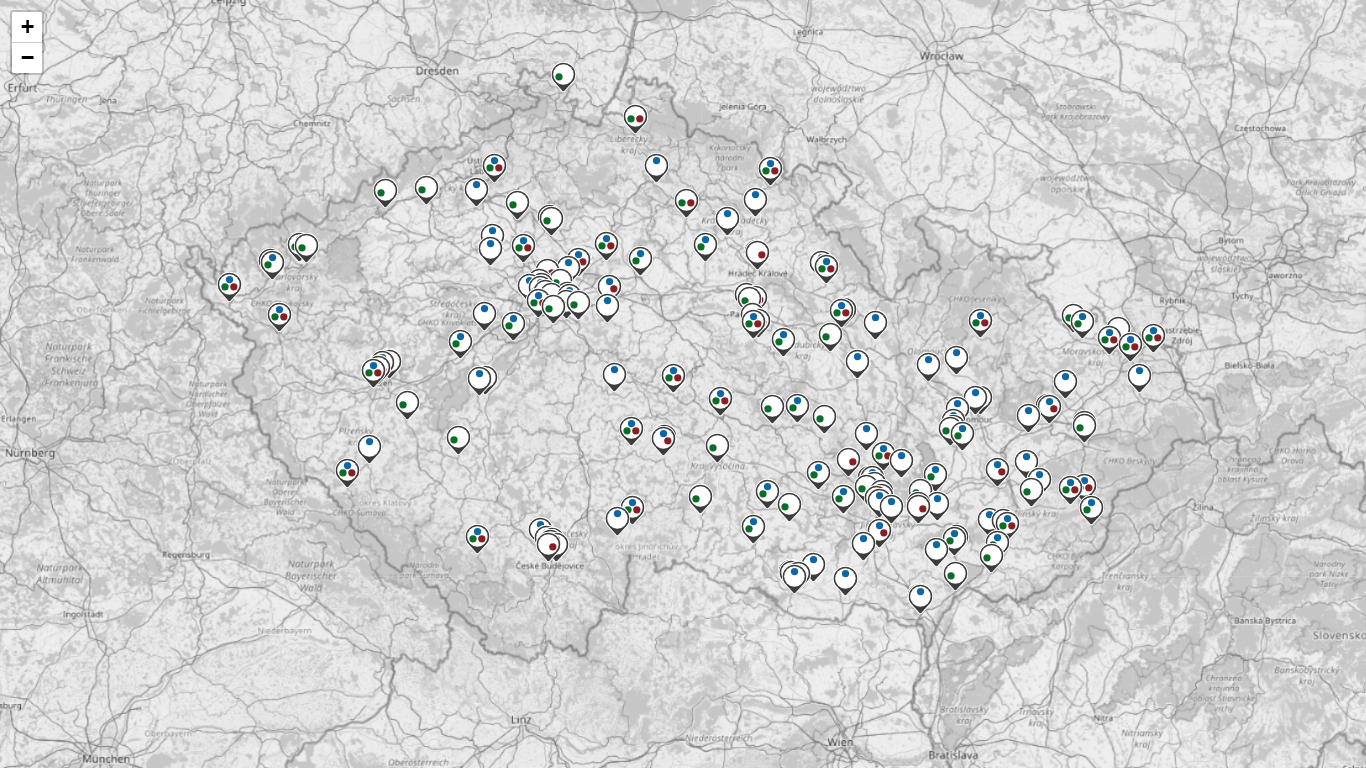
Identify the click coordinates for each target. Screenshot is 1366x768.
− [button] (27, 57)
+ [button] (27, 26)
